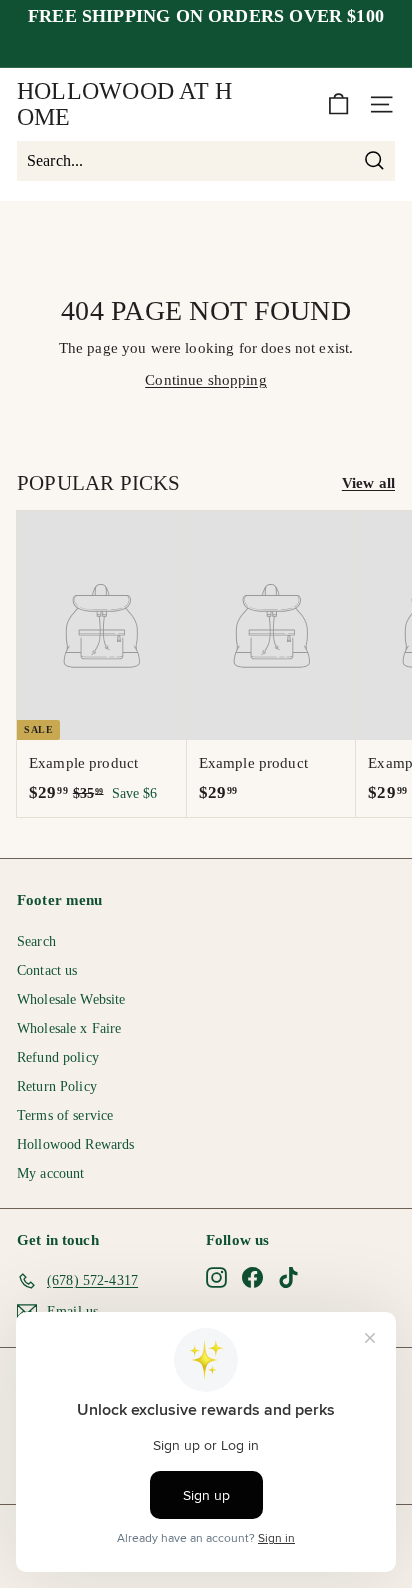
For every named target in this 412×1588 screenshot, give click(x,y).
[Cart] (338, 104)
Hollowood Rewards (76, 1144)
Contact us (47, 970)
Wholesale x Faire (69, 1028)
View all (368, 483)
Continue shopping (206, 380)
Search (36, 941)
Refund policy (58, 1057)
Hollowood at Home (124, 104)
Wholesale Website (71, 999)
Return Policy (57, 1086)
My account (51, 1173)
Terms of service (65, 1115)
